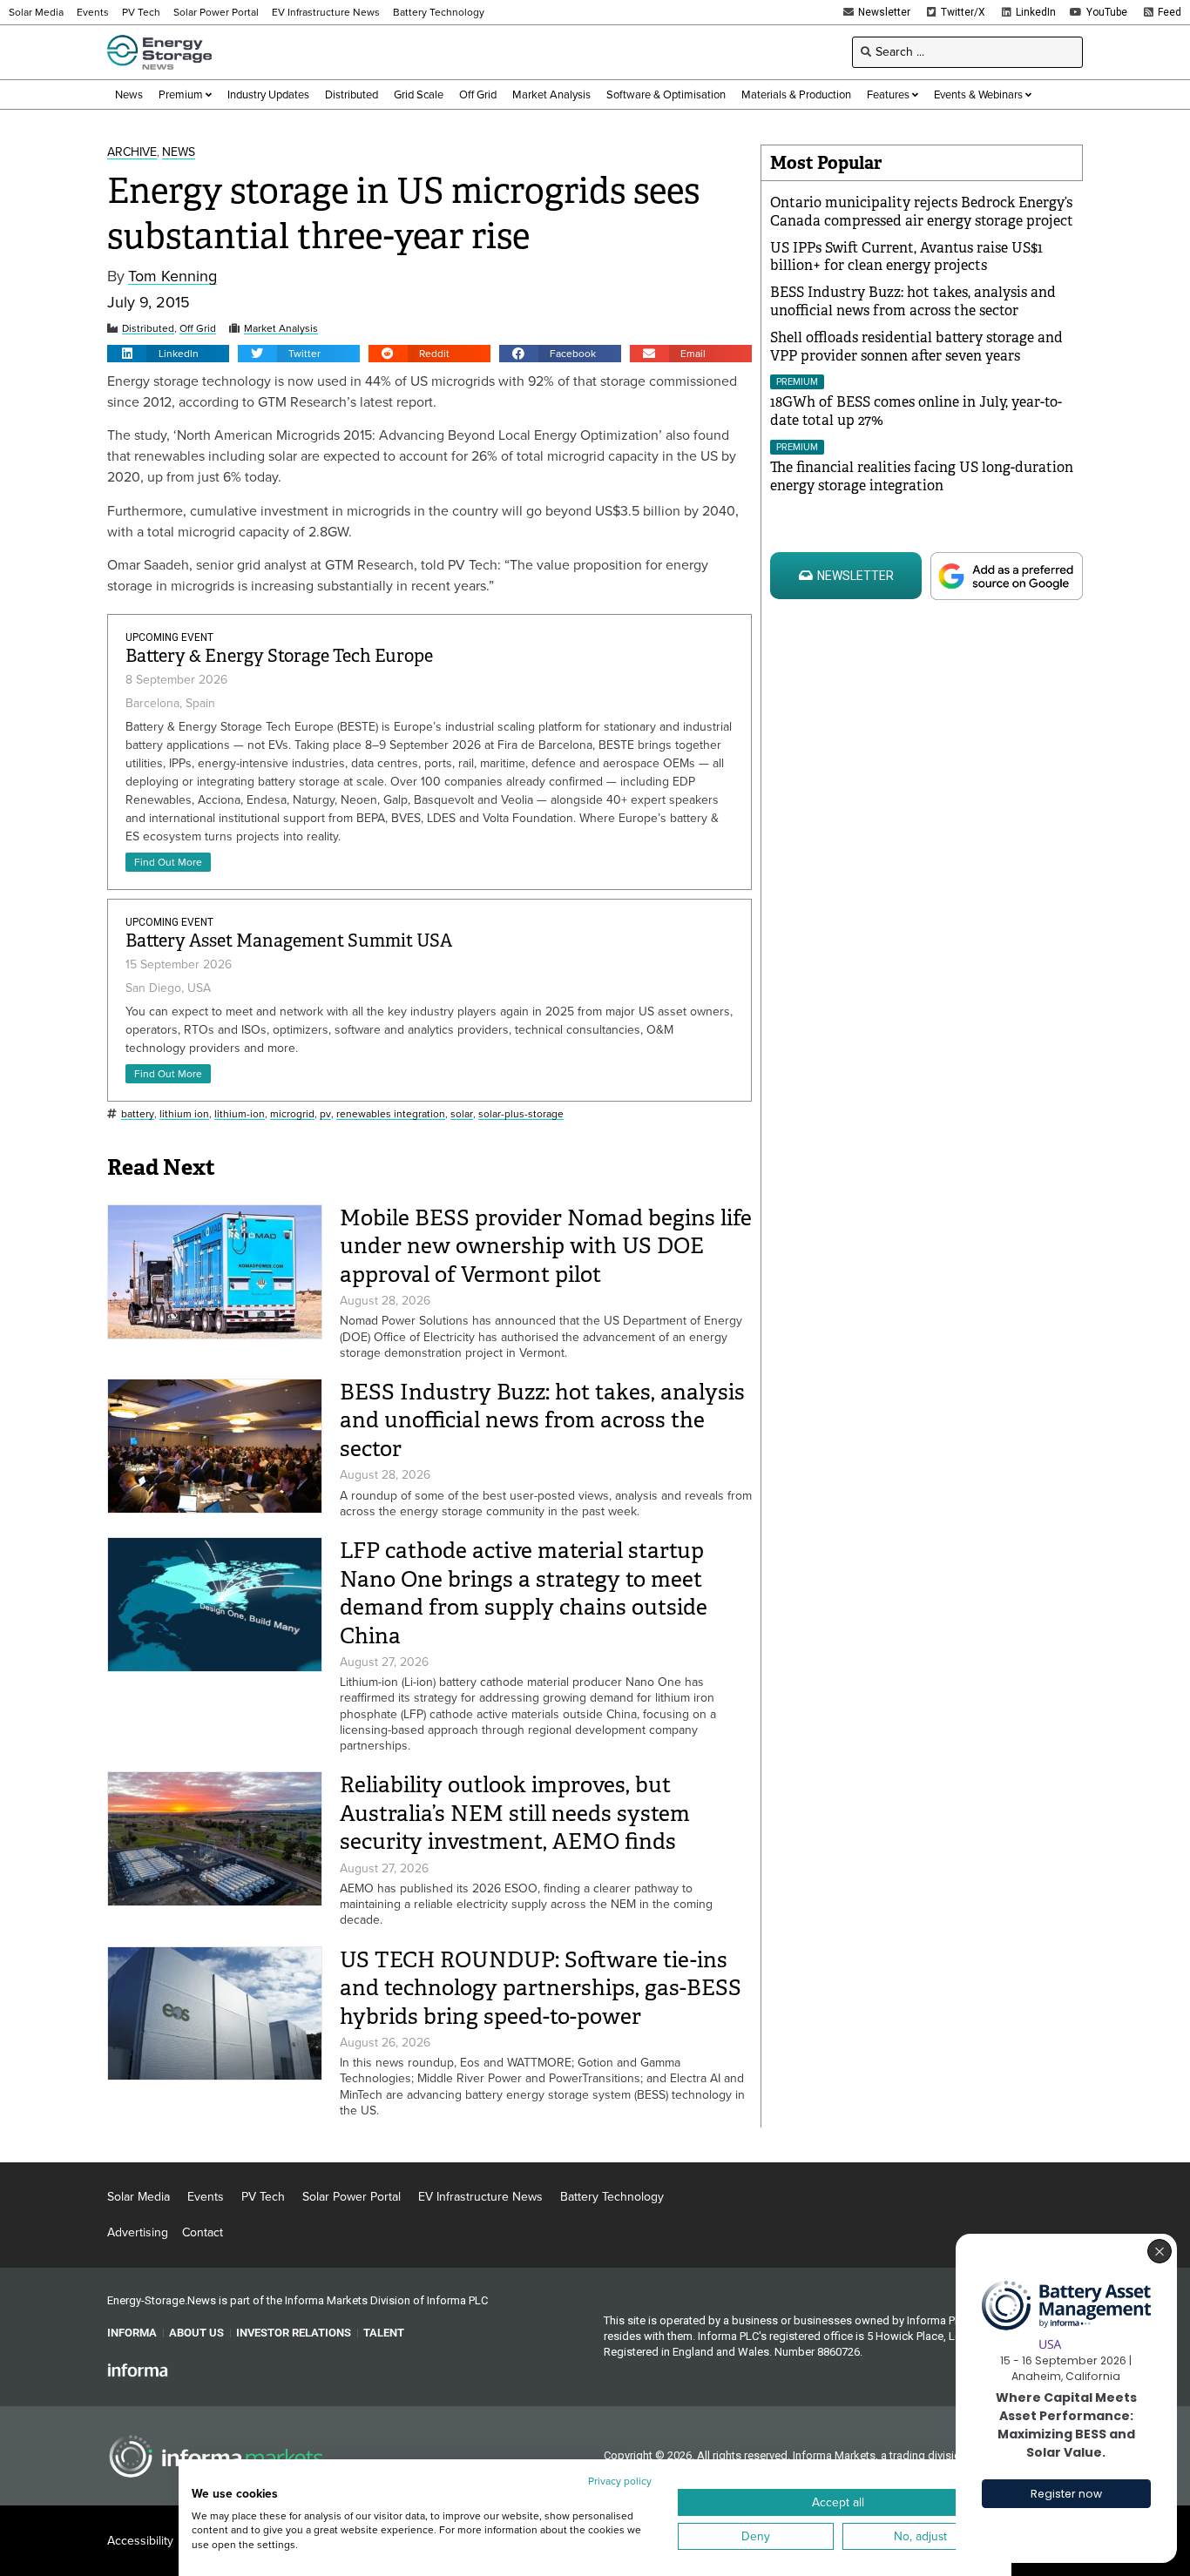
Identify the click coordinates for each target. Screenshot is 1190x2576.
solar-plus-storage (521, 1114)
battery (138, 1114)
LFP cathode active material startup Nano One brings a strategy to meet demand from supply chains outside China (524, 1593)
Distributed (148, 329)
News (179, 153)
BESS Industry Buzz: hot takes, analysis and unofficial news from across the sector (542, 1420)
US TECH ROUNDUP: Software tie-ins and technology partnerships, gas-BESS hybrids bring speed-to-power (541, 1988)
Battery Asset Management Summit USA (289, 941)
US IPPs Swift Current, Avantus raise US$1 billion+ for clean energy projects (906, 257)
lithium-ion (240, 1114)
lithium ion (184, 1114)
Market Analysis (281, 329)
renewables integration (391, 1114)
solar (462, 1114)
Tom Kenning (172, 276)
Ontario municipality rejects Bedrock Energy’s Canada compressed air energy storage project (922, 212)
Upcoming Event (169, 637)
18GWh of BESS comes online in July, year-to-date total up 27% (916, 411)
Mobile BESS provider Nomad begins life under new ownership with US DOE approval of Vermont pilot (546, 1246)
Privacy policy (620, 2481)
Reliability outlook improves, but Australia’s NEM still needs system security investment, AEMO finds (515, 1813)
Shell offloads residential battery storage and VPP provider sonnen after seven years (916, 347)
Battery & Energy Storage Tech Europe (279, 656)
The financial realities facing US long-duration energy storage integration (922, 476)
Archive (132, 153)
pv (325, 1114)
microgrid (292, 1114)
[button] (168, 354)
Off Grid (198, 329)
